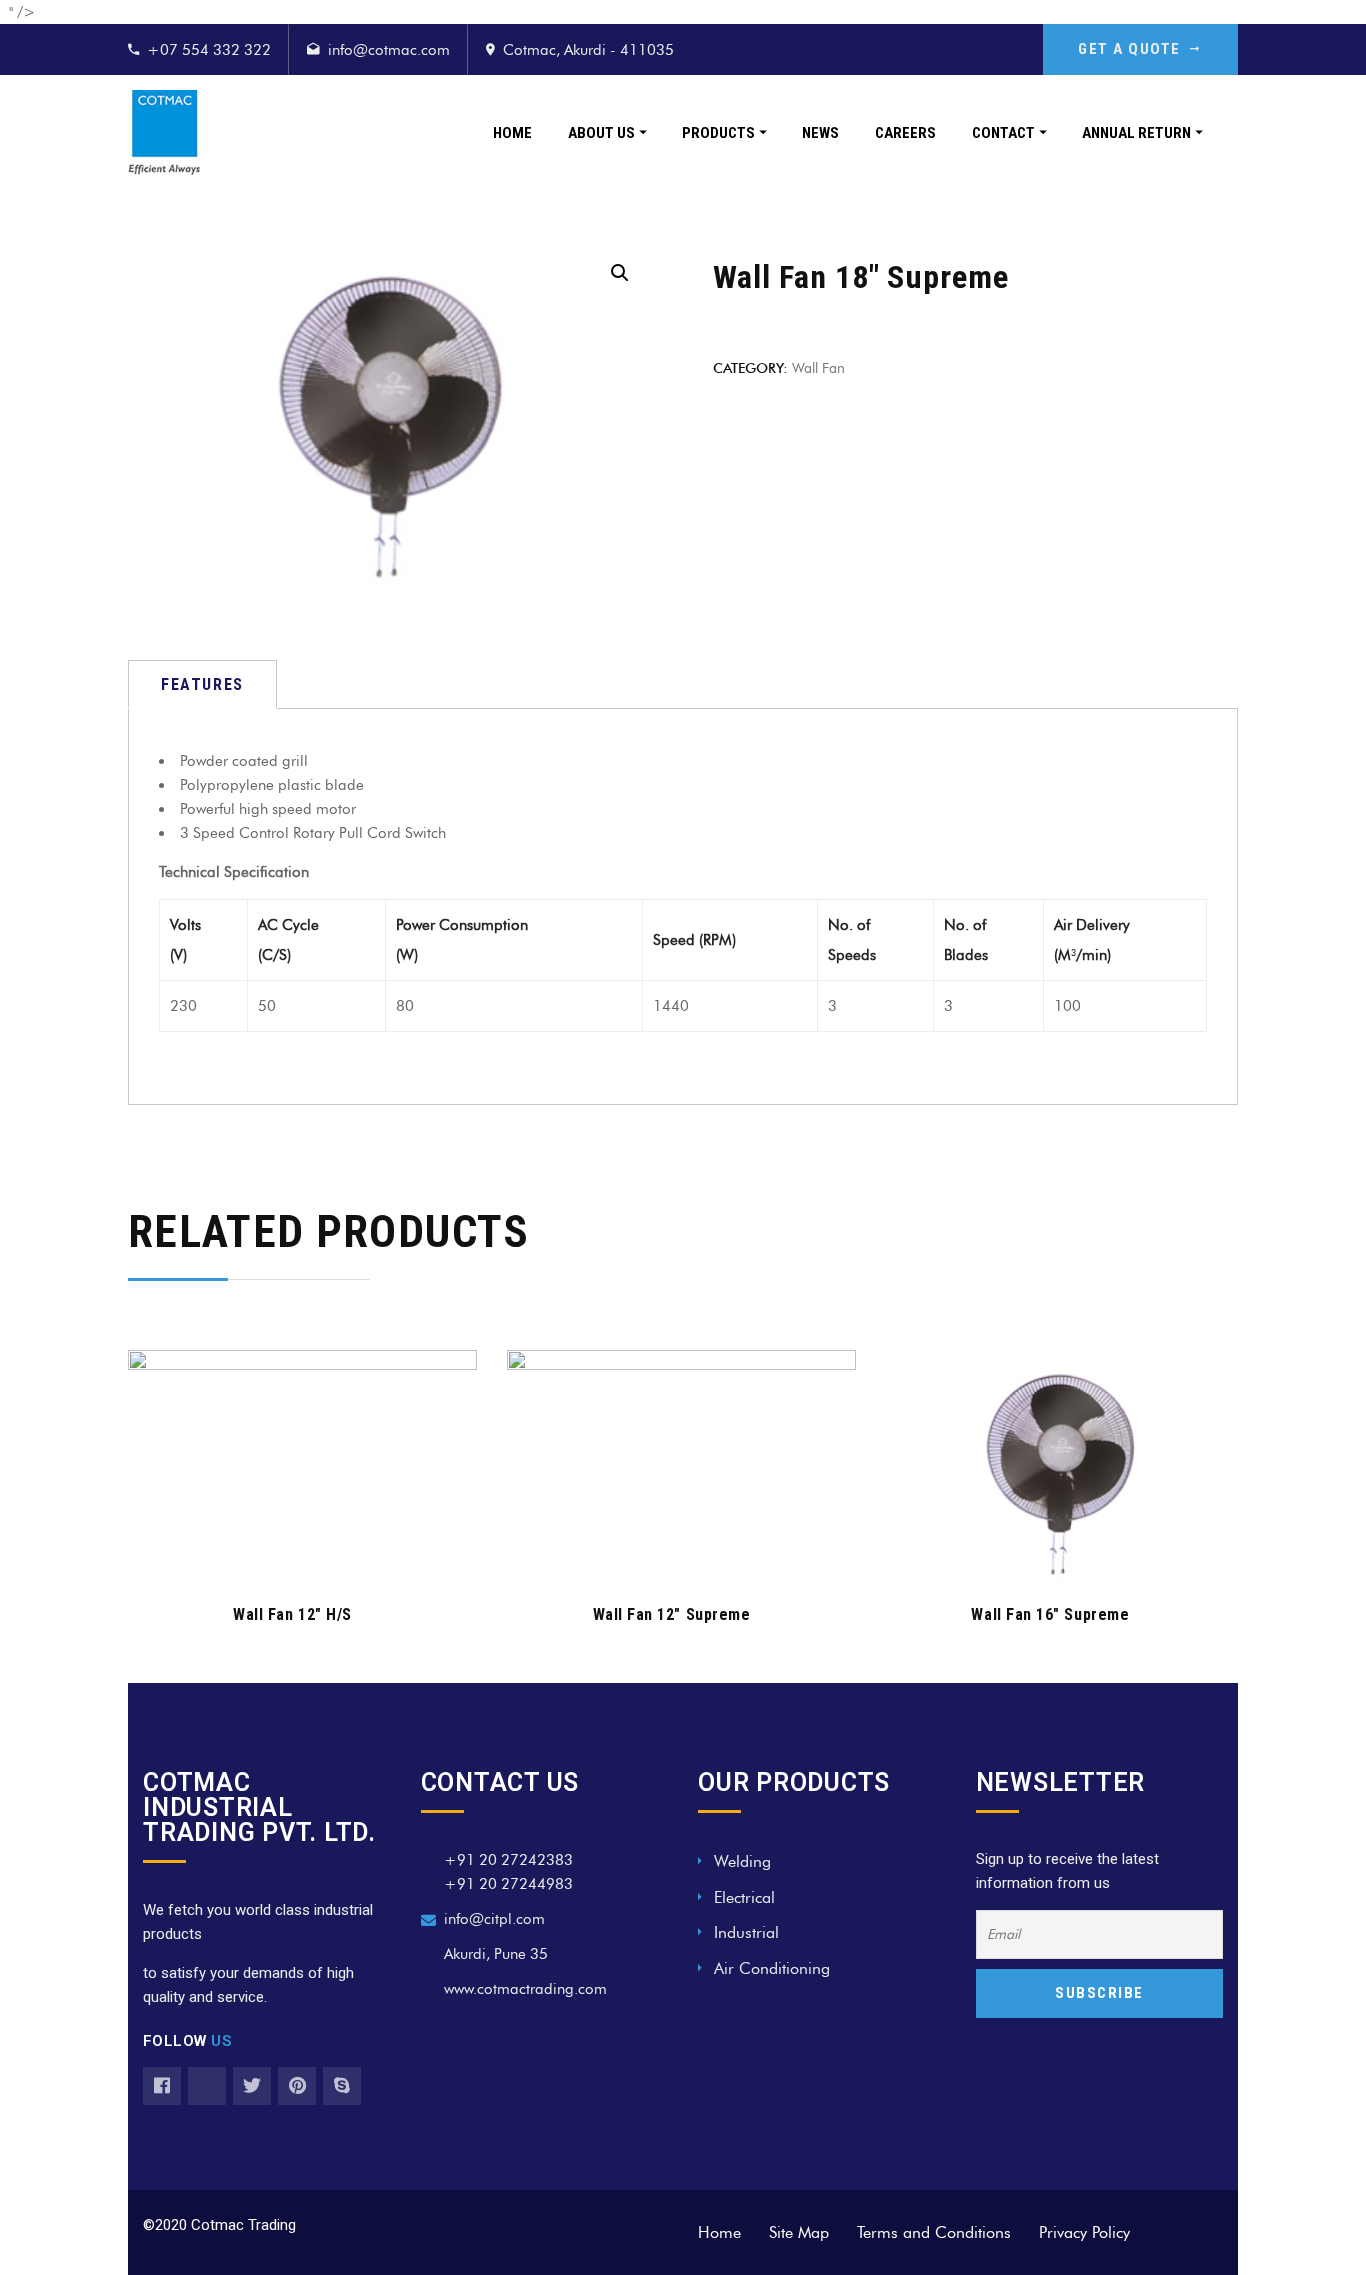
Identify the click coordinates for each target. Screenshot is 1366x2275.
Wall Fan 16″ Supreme (1050, 1614)
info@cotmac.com (389, 50)
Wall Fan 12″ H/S (292, 1614)
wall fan (818, 367)
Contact (1003, 133)
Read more (291, 1555)
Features (202, 684)
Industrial (746, 1932)
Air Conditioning (772, 1968)
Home (512, 133)
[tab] (202, 684)
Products (718, 133)
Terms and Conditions (934, 2232)
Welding (742, 1861)
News (820, 133)
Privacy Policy (1084, 2232)
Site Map (799, 2232)
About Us (601, 133)
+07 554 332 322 (209, 50)
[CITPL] (164, 132)
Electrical (744, 1897)
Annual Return (1136, 133)
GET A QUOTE (1129, 49)
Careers (905, 133)
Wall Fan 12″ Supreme (672, 1614)
